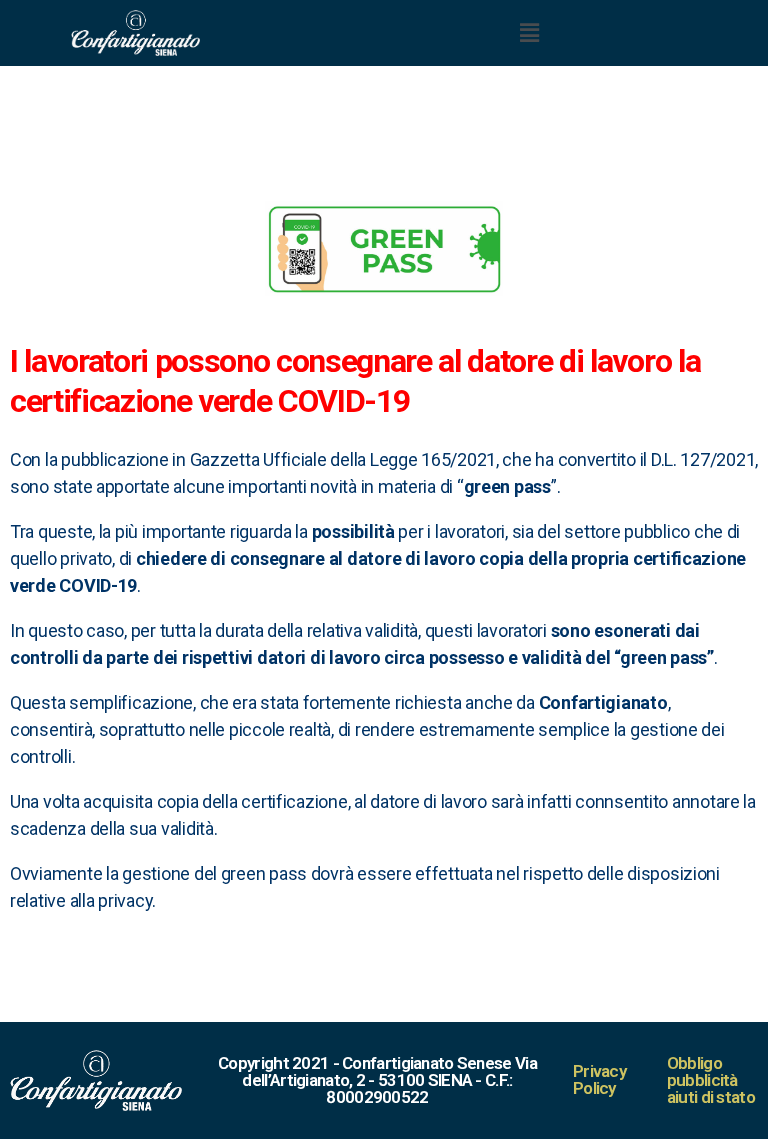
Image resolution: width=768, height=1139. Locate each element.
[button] (529, 32)
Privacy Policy (599, 1079)
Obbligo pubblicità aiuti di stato (711, 1080)
